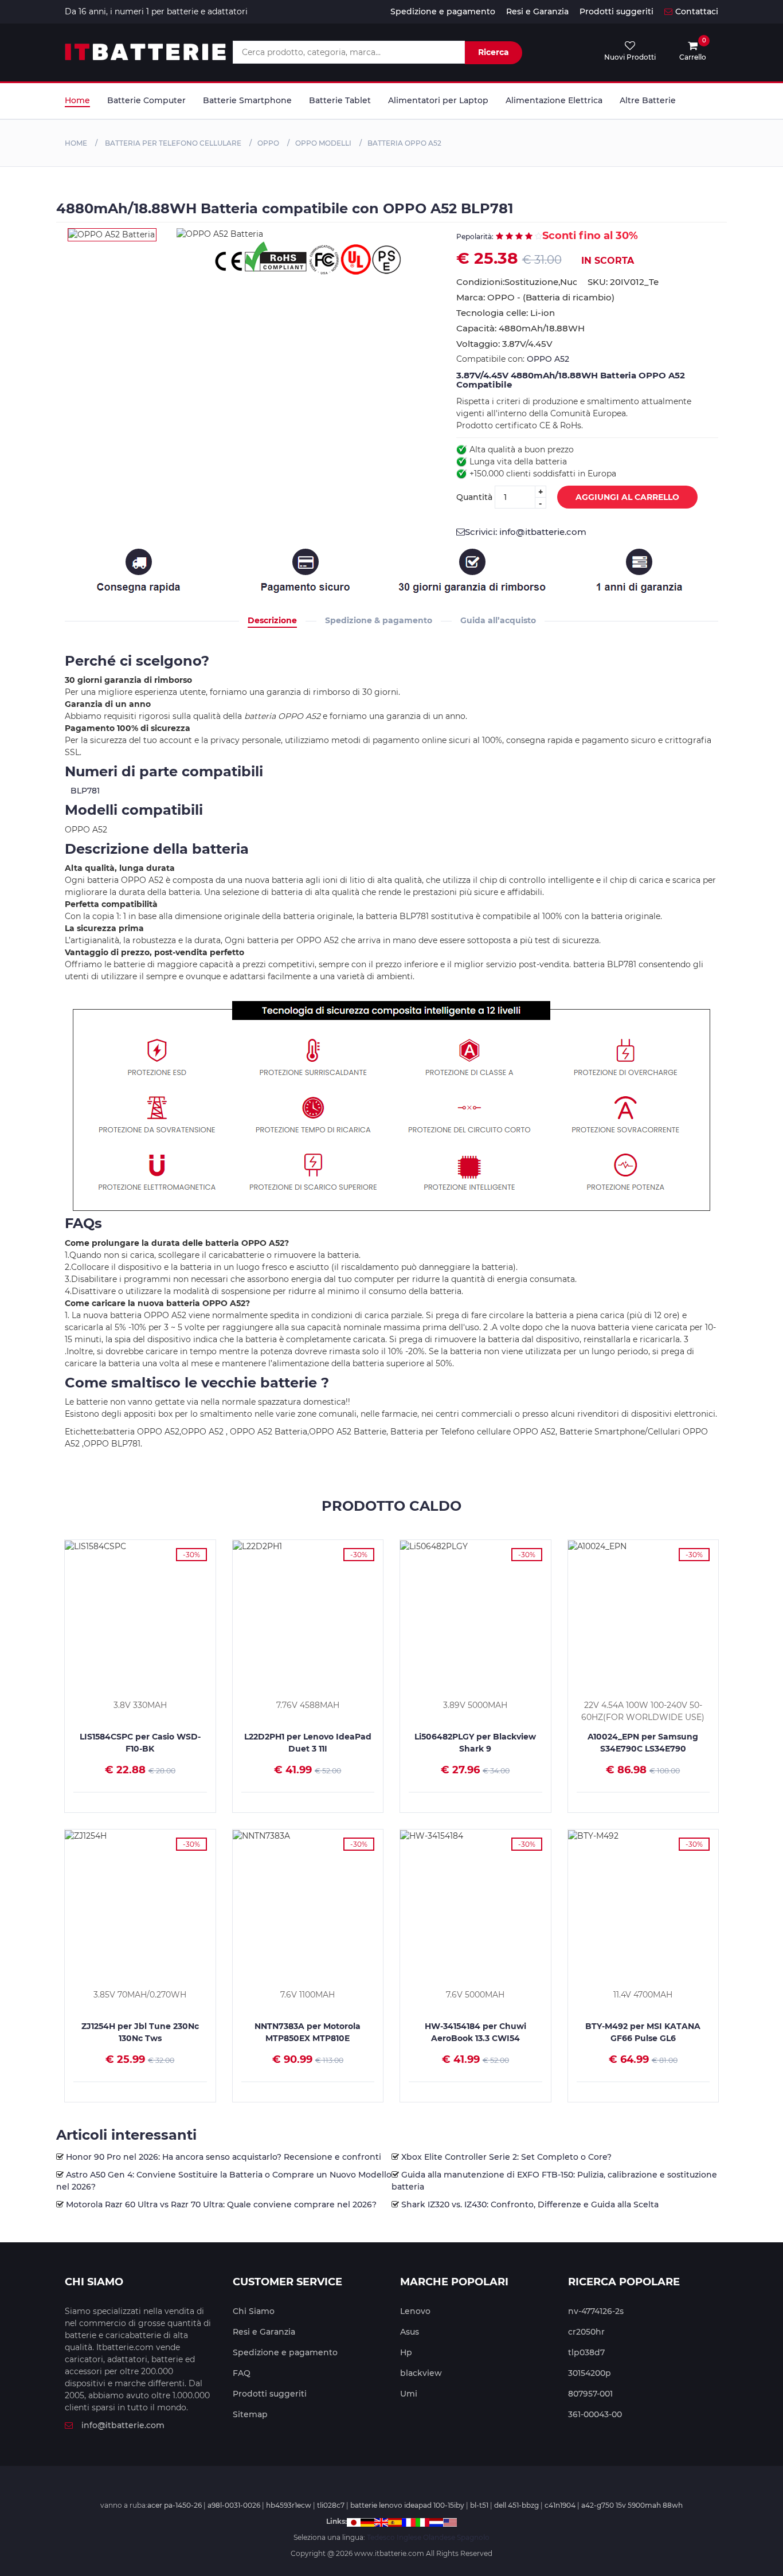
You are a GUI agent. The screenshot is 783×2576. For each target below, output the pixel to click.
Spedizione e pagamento (443, 11)
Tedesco (381, 2537)
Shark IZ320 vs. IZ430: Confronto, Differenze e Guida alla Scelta (530, 2204)
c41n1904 (560, 2505)
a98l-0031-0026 (234, 2505)
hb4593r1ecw (289, 2505)
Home (77, 100)
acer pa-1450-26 (175, 2505)
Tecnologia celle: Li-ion (506, 313)
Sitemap (250, 2414)
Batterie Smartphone (247, 100)
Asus (410, 2332)
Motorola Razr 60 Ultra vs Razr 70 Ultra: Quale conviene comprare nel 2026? (221, 2204)
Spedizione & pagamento (379, 620)
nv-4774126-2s (596, 2311)
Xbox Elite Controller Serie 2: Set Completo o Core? (506, 2157)
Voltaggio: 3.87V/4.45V (504, 344)
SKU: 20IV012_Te (623, 282)
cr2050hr (586, 2332)
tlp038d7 (586, 2352)
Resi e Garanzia (537, 11)
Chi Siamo (254, 2311)
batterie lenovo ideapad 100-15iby (407, 2505)
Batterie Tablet (340, 100)
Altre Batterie (648, 100)
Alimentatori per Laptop (438, 100)
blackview (421, 2373)
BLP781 (85, 791)
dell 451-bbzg (516, 2505)
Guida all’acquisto (498, 620)
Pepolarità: (475, 237)
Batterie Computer (146, 100)
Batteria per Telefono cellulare (172, 143)
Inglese (409, 2537)
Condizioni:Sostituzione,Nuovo (516, 282)
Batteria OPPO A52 (404, 143)
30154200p (590, 2373)
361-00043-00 (595, 2414)
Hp (406, 2352)
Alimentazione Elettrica (554, 100)
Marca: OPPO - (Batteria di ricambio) (535, 297)
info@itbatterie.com (123, 2425)
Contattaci (697, 11)
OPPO (268, 143)
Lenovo (415, 2311)
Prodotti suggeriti (616, 11)
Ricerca (494, 52)
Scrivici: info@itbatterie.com (526, 532)
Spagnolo (473, 2537)
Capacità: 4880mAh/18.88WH (520, 328)
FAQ (242, 2373)
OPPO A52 (548, 359)
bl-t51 (479, 2505)
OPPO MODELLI (323, 143)
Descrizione (272, 620)
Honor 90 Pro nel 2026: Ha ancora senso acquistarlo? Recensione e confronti (224, 2157)
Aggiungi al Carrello (627, 497)
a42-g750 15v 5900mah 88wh (632, 2505)
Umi (409, 2394)
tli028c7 (331, 2505)
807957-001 (590, 2394)
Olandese (439, 2537)
